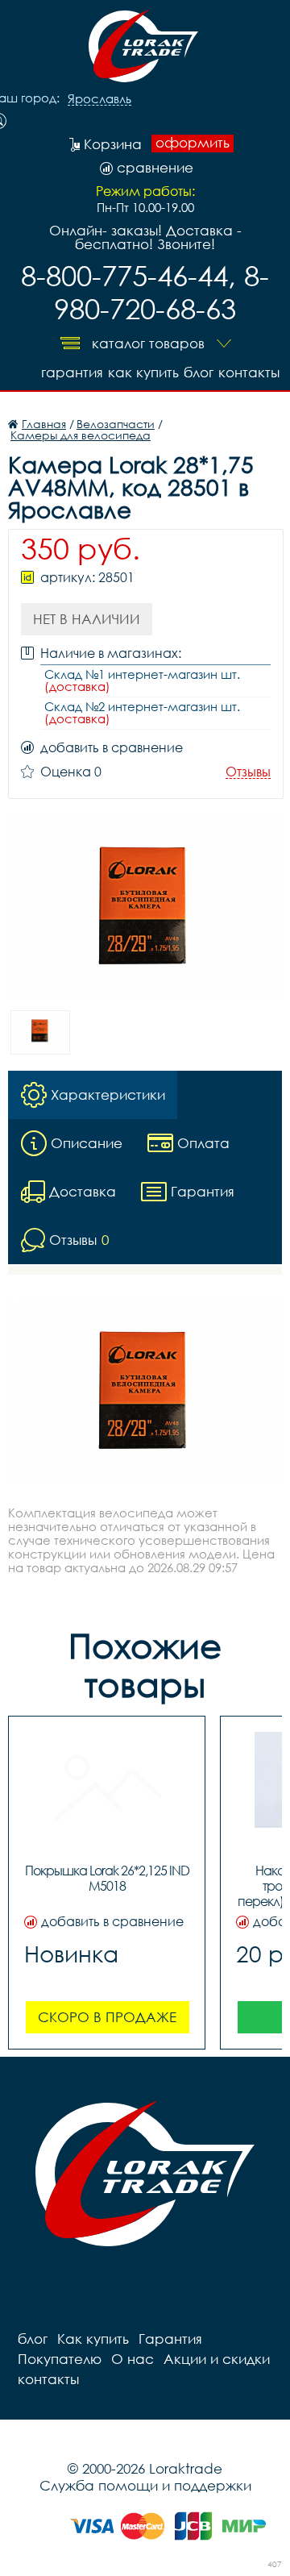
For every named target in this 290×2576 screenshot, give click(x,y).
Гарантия (72, 372)
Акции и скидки (217, 2359)
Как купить (143, 372)
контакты (249, 372)
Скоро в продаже (107, 2017)
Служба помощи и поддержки (145, 2485)
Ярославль (99, 99)
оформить (193, 143)
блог (199, 372)
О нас (133, 2359)
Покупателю (60, 2359)
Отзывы (248, 772)
